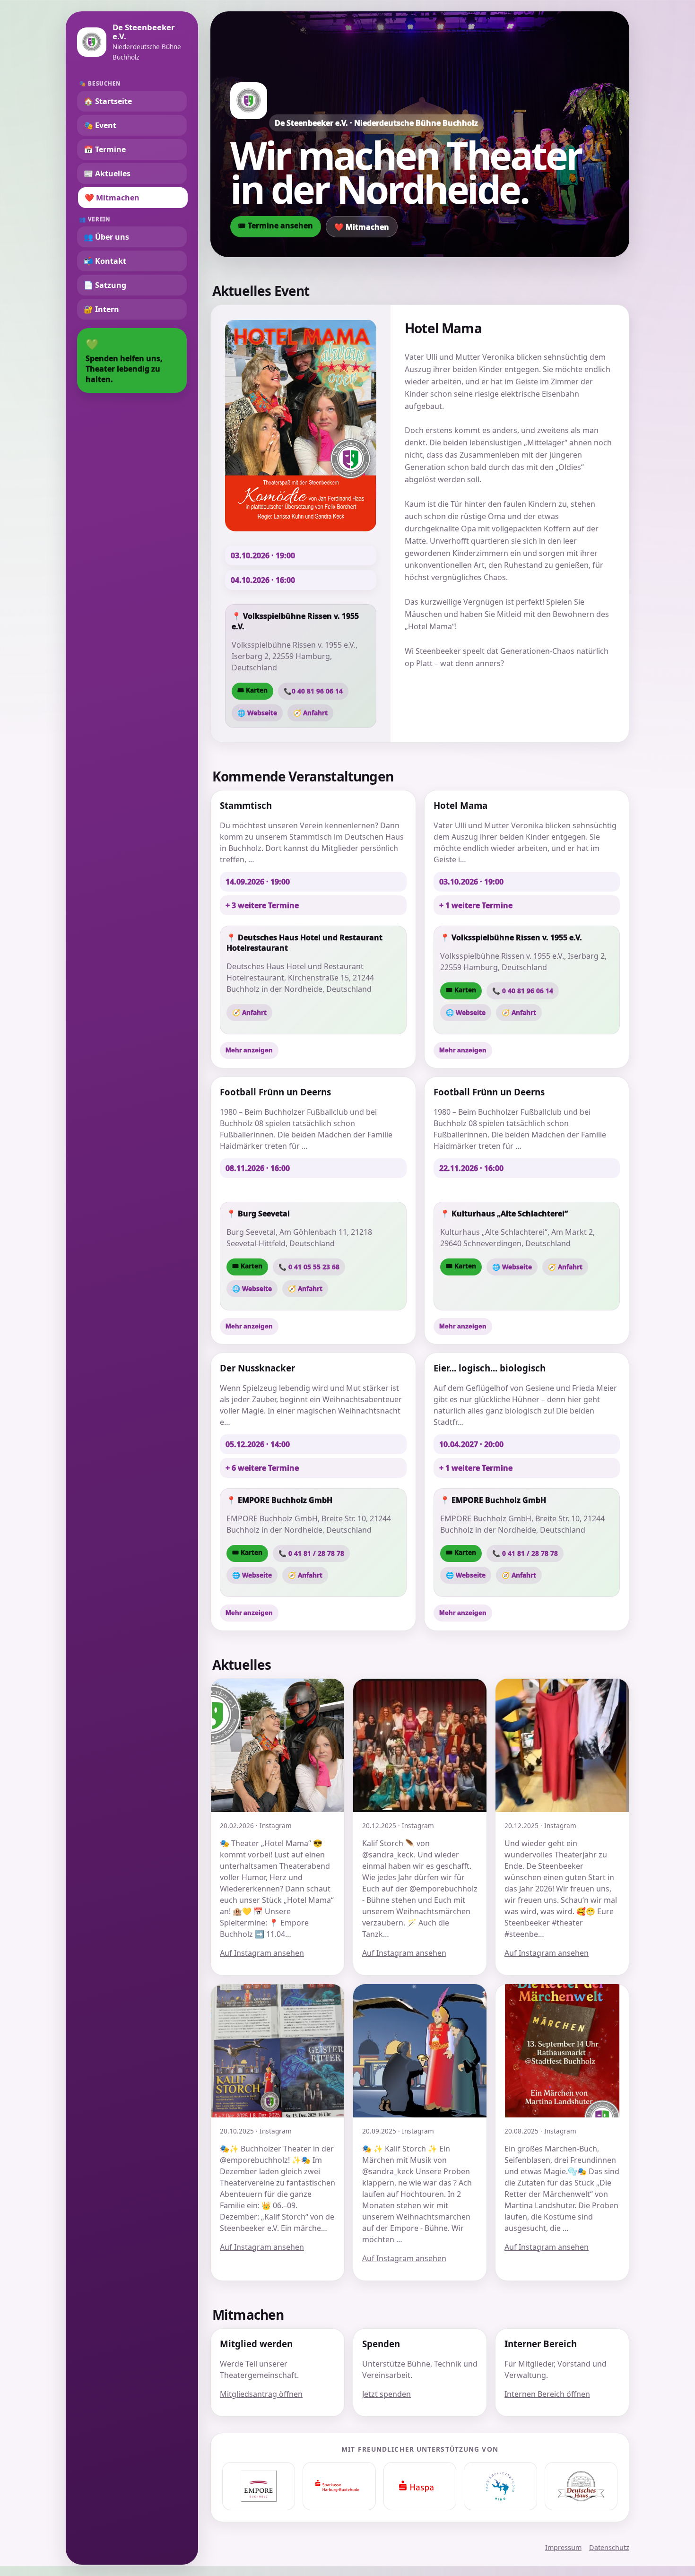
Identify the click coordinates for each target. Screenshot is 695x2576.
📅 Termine (105, 149)
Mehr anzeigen (249, 1050)
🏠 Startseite (108, 101)
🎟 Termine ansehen (276, 226)
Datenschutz (609, 2547)
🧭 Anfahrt (310, 713)
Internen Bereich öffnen (547, 2394)
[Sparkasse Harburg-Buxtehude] (339, 2486)
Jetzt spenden (387, 2394)
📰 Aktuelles (107, 173)
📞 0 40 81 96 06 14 (523, 991)
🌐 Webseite (257, 713)
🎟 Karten (252, 690)
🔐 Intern (101, 309)
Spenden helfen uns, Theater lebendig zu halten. (124, 360)
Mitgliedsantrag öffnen (261, 2394)
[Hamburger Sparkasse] (420, 2486)
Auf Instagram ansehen (262, 1953)
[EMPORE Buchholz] (259, 2486)
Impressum (563, 2547)
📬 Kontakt (105, 261)
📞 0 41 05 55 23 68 (309, 1267)
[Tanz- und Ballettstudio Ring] (500, 2486)
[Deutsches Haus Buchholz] (581, 2486)
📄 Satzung (105, 285)
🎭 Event (100, 125)
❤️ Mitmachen (112, 198)
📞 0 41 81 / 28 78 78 (311, 1553)
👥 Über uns (106, 237)
